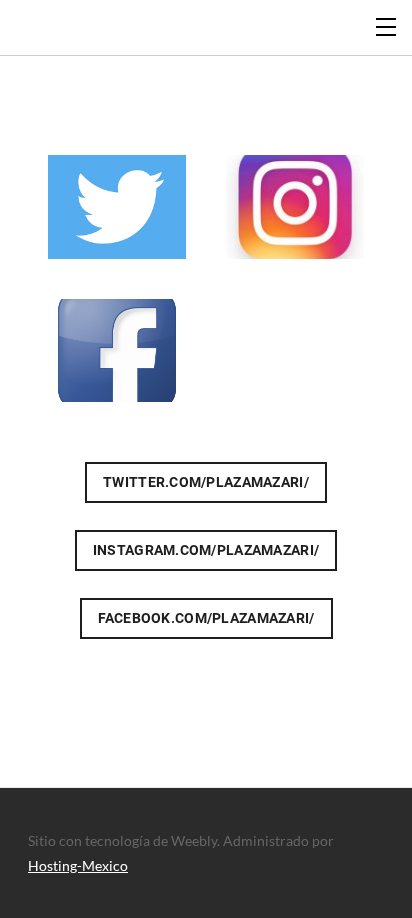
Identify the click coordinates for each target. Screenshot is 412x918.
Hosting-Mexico (78, 865)
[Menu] (387, 25)
